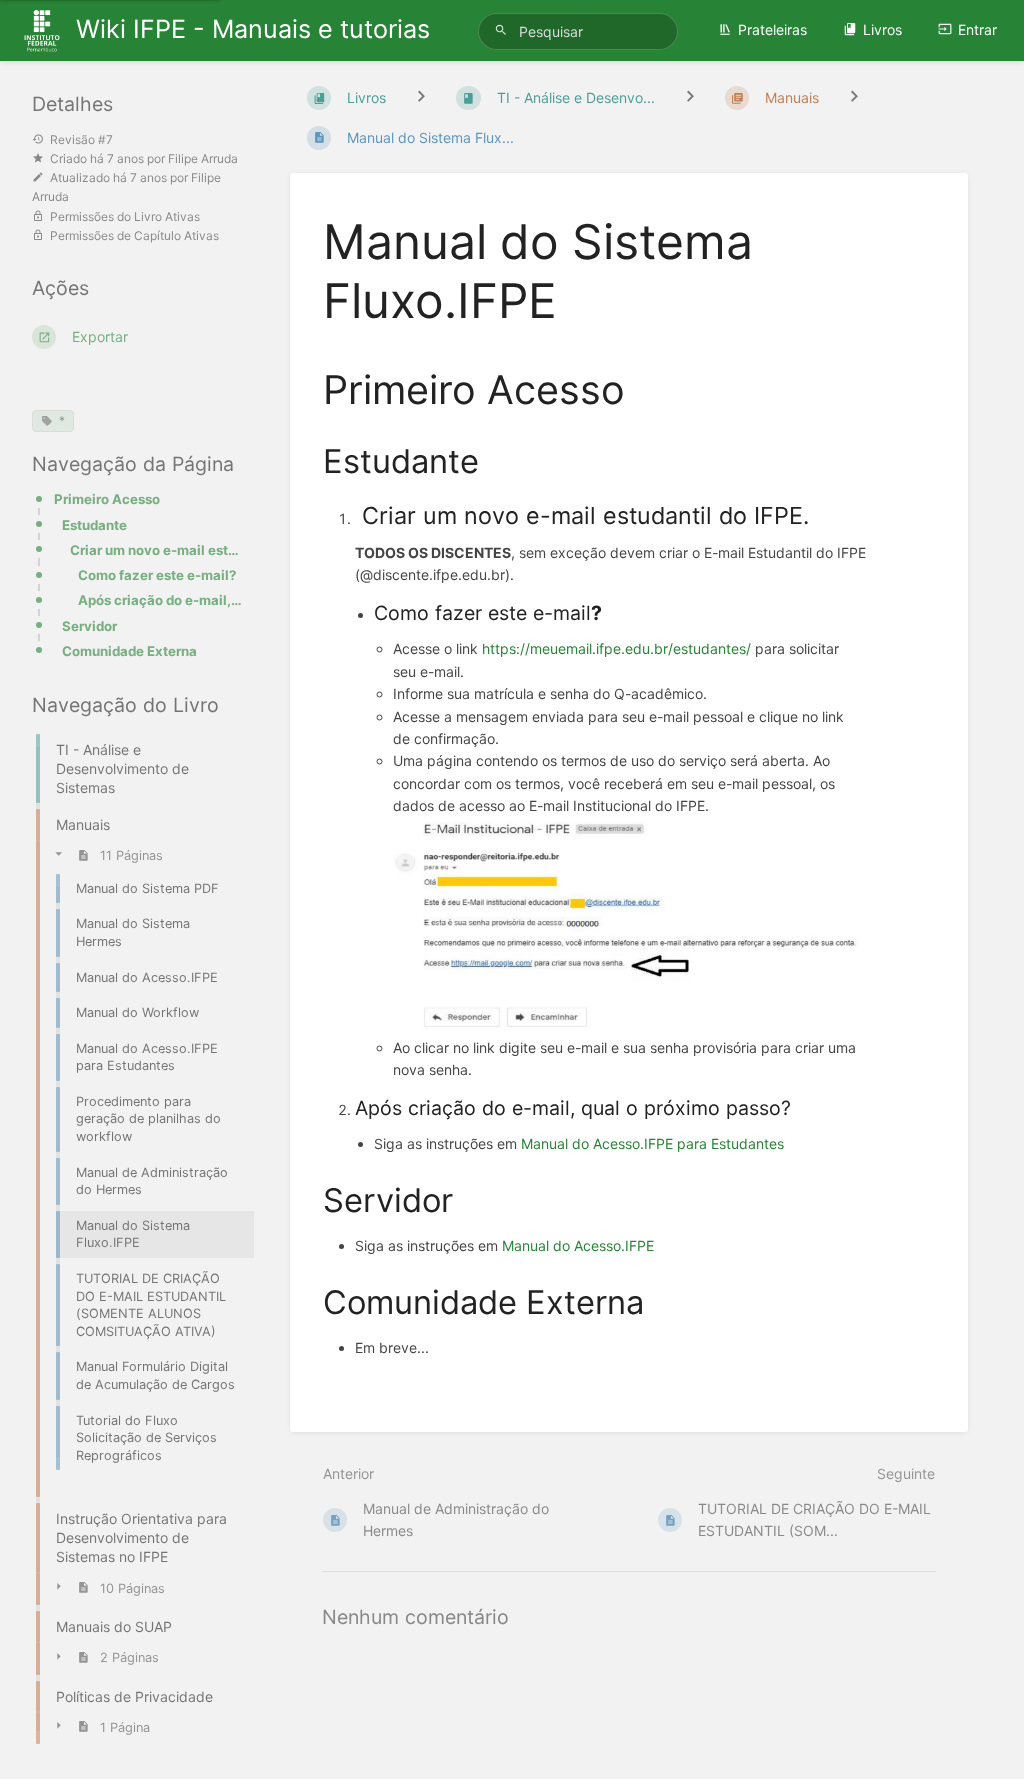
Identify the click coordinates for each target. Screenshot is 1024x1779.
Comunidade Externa (129, 651)
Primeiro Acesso (107, 499)
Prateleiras (772, 29)
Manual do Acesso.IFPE (578, 1245)
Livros (882, 29)
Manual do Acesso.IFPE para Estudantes (652, 1143)
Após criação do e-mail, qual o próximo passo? (160, 600)
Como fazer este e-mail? (157, 575)
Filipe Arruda (203, 158)
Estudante (94, 525)
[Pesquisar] (504, 30)
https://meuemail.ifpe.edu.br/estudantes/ (616, 648)
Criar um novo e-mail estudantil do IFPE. (156, 550)
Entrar (977, 29)
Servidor (89, 626)
